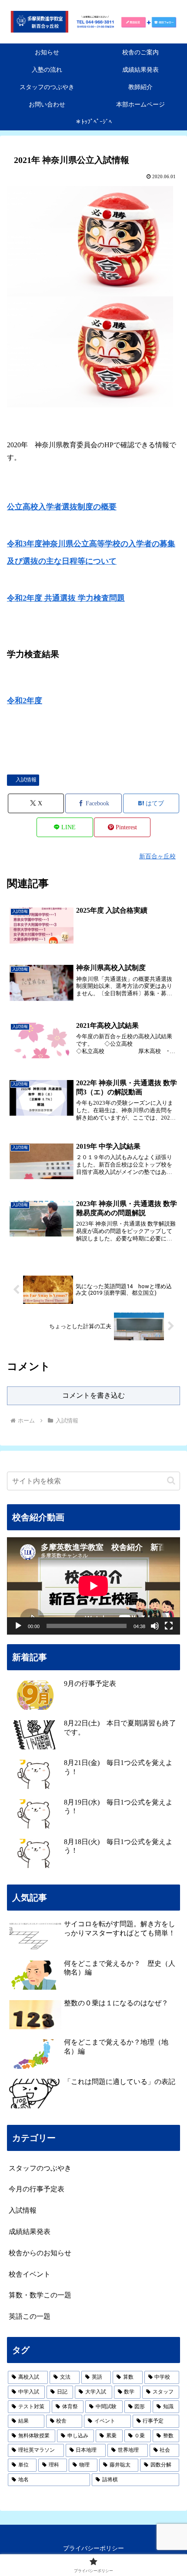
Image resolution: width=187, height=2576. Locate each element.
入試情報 (26, 780)
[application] (93, 1586)
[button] (171, 1481)
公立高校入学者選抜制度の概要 (62, 507)
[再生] (18, 1626)
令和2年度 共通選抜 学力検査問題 (66, 598)
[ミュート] (155, 1626)
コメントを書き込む (93, 1395)
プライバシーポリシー (93, 2548)
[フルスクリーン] (169, 1626)
